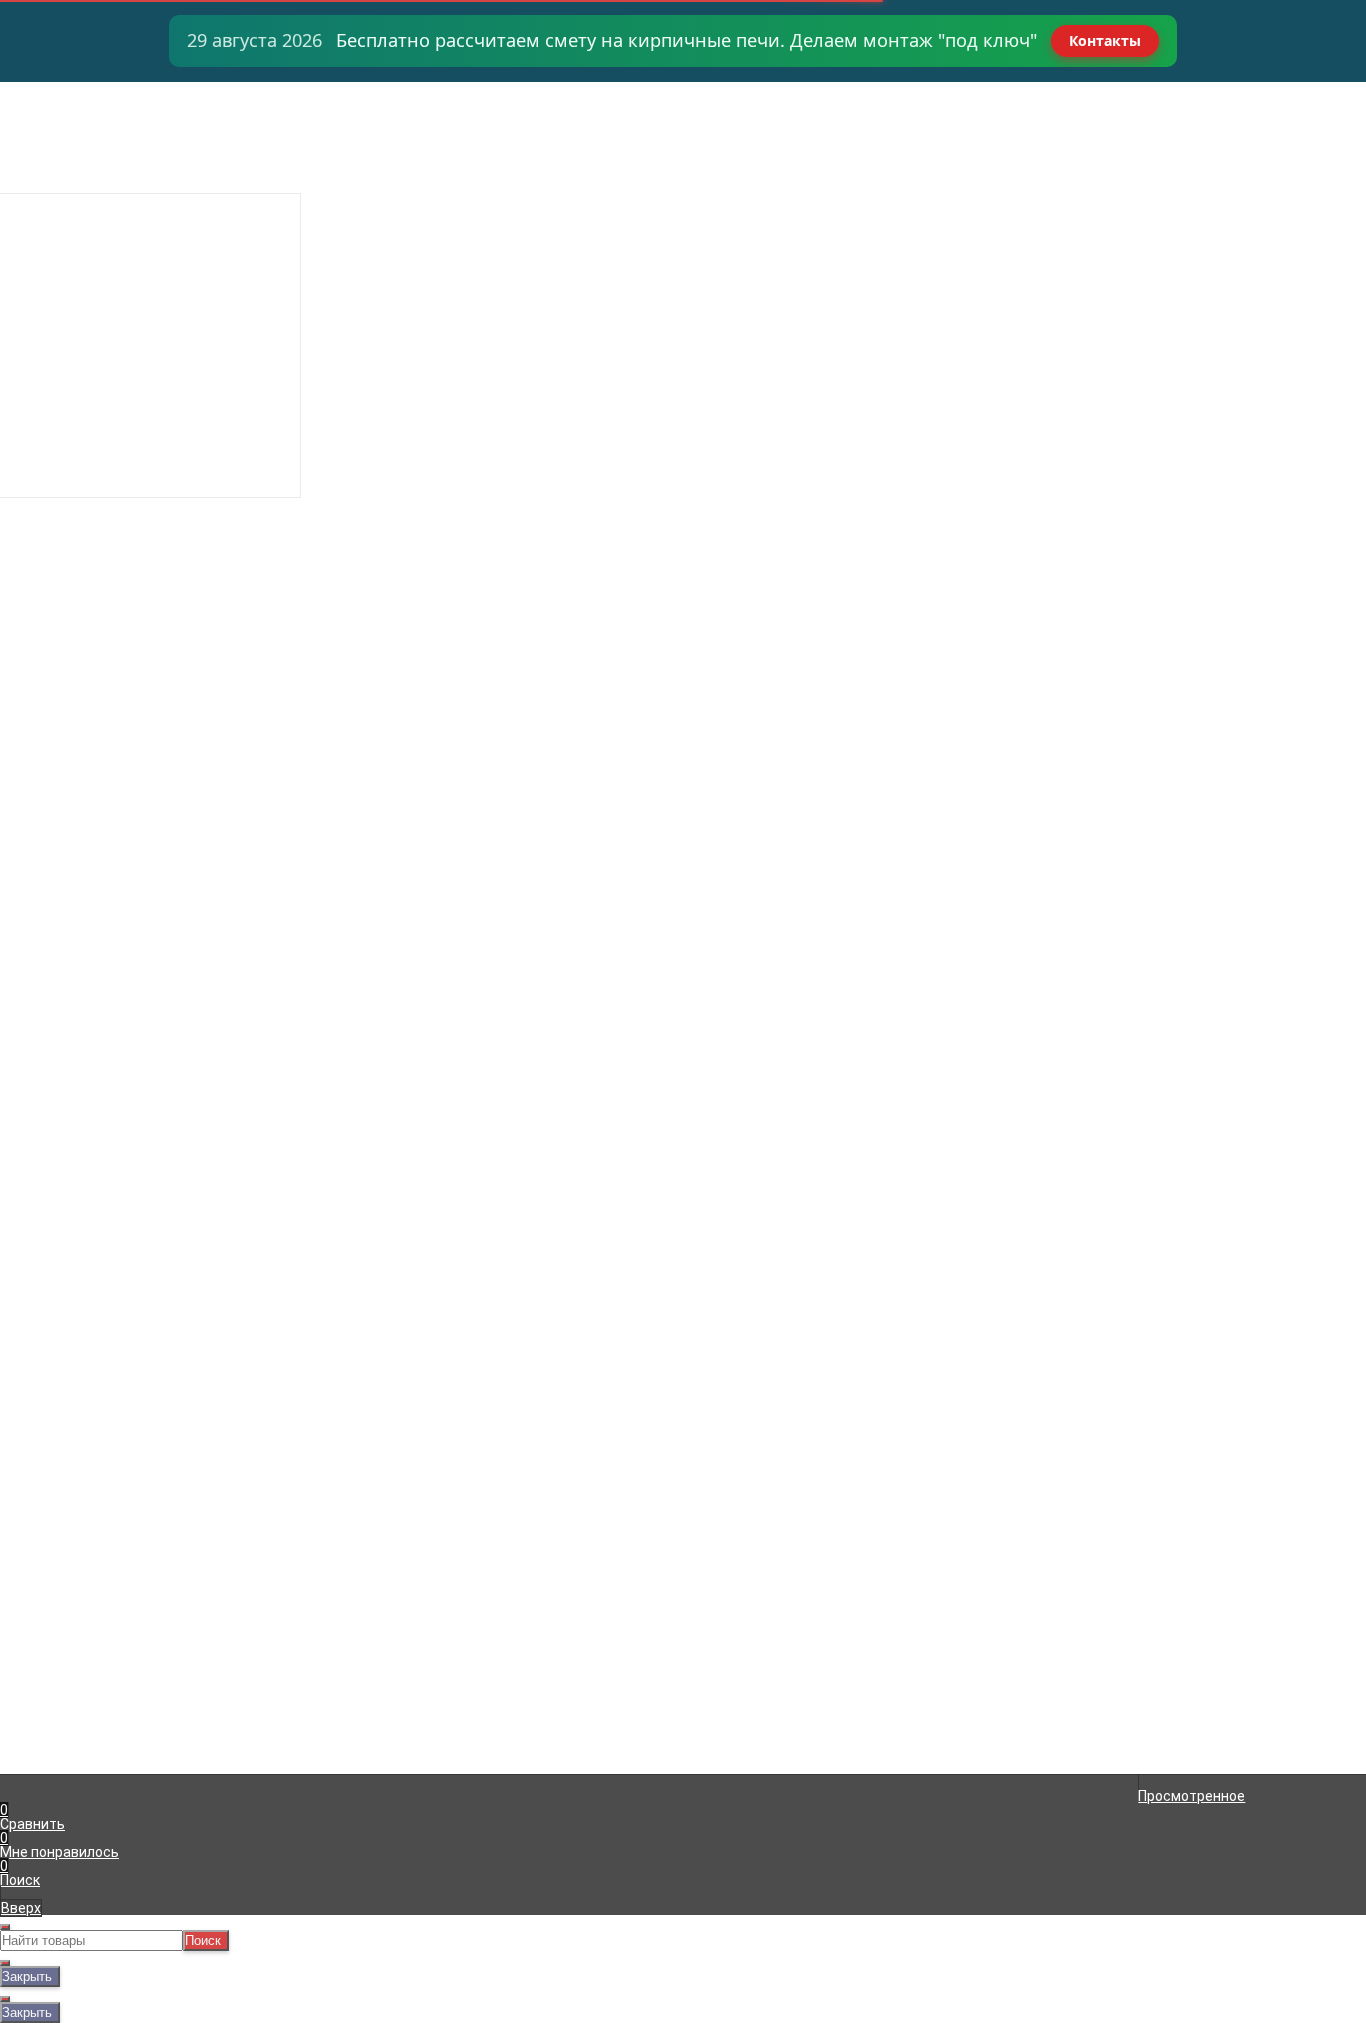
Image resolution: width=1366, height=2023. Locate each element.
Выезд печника (70, 160)
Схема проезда (70, 202)
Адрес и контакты (80, 118)
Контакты (1105, 40)
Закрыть (27, 1976)
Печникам (53, 174)
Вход (920, 90)
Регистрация (948, 104)
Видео (41, 230)
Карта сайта (383, 1666)
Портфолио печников (90, 216)
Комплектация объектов (103, 132)
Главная (46, 90)
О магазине (58, 188)
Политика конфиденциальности (449, 1680)
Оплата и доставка (84, 104)
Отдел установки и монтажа (115, 146)
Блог (35, 244)
